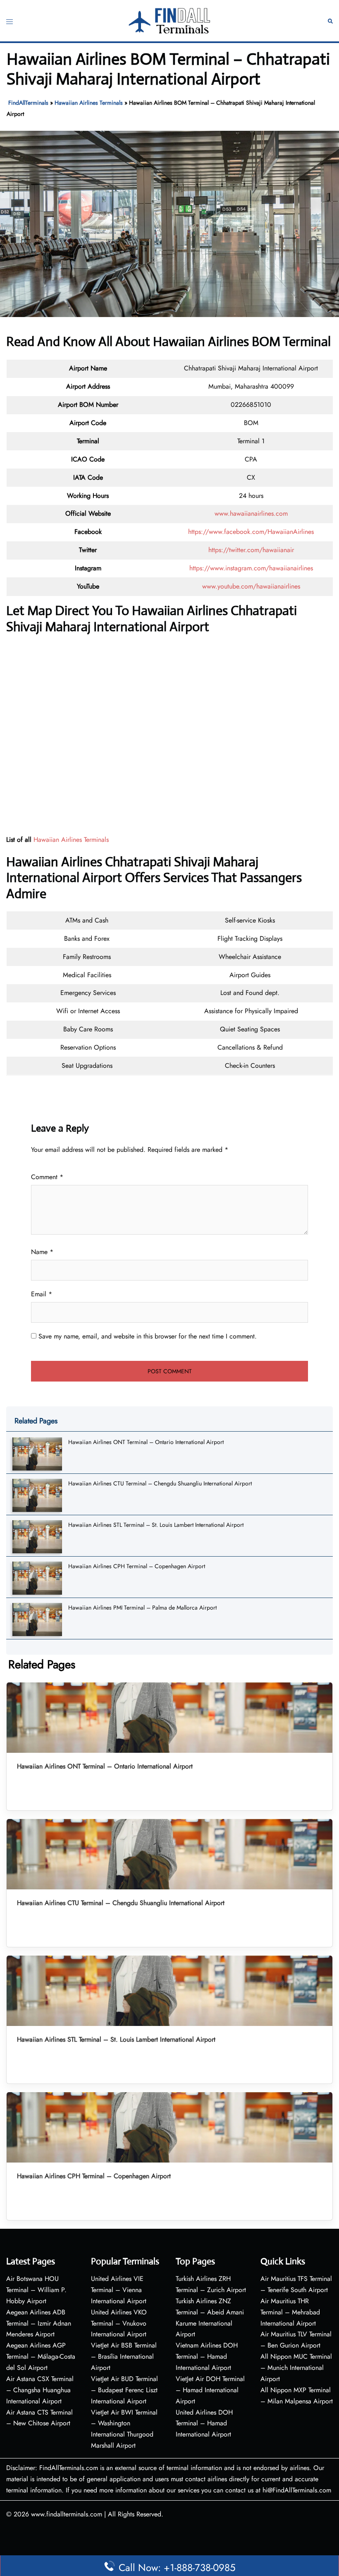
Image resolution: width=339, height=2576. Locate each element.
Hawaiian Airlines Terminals (89, 103)
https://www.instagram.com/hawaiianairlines (251, 568)
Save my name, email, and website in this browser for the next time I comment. (148, 1336)
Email (42, 1294)
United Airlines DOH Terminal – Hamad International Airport (204, 2423)
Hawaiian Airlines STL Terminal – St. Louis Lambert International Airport (156, 1525)
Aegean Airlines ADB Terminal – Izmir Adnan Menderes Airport (39, 2323)
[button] (330, 21)
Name (42, 1252)
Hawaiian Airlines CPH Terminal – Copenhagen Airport (137, 1566)
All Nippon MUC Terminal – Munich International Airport (296, 2368)
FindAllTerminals (28, 103)
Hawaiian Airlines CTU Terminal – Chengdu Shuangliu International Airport (160, 1483)
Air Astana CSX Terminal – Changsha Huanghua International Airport (40, 2390)
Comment (47, 1177)
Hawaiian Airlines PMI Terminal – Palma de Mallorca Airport (142, 1608)
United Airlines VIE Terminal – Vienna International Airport (119, 2290)
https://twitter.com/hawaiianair (251, 550)
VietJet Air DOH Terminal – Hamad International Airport (210, 2390)
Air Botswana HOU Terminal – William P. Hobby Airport (36, 2290)
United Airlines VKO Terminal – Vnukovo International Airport (119, 2323)
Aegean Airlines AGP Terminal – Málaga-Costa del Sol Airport (41, 2356)
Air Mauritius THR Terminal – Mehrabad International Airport (290, 2312)
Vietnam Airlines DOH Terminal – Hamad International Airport (207, 2356)
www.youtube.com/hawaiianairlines (251, 586)
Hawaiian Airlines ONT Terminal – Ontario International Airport (146, 1442)
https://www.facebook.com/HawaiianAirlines (251, 532)
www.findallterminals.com (67, 2514)
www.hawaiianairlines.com (251, 513)
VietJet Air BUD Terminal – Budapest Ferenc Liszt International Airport (124, 2390)
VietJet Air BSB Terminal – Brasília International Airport (124, 2356)
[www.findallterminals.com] (169, 20)
